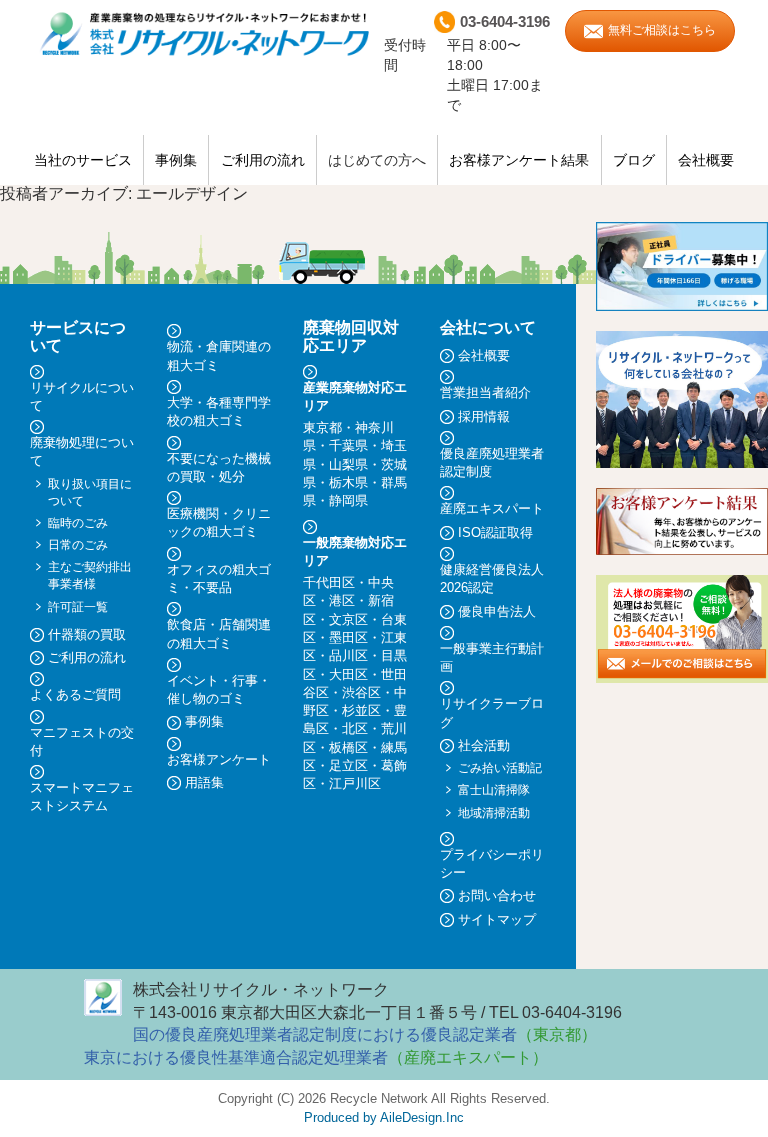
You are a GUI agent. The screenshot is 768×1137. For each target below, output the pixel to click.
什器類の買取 (87, 634)
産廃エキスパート (492, 508)
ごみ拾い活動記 (500, 768)
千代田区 (329, 582)
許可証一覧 (78, 607)
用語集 (204, 782)
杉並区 (361, 710)
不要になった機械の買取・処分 (219, 467)
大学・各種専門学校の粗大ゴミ (219, 411)
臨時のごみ (78, 523)
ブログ (634, 160)
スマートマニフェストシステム (82, 796)
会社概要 (706, 160)
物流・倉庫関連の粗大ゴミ (219, 355)
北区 (355, 728)
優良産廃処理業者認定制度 (492, 462)
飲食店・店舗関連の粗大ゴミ (219, 633)
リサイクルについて (82, 396)
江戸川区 (355, 783)
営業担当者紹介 (485, 392)
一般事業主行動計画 (492, 657)
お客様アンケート (219, 759)
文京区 (348, 619)
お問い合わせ (497, 895)
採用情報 (484, 416)
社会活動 (484, 745)
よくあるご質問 (75, 694)
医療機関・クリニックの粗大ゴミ (219, 522)
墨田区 (348, 637)
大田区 (348, 674)
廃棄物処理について (82, 451)
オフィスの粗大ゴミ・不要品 (219, 578)
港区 (342, 600)
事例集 (176, 160)
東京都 (322, 427)
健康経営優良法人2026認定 (492, 578)
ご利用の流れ (263, 160)
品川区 (348, 655)
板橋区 (348, 747)
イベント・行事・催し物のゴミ (219, 689)
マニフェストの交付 (82, 741)
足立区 (348, 765)
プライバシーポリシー (492, 863)
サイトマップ (497, 919)
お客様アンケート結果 (519, 160)
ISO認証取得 (495, 532)
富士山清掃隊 (494, 790)
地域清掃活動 (494, 813)
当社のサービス (83, 160)
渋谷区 (361, 692)
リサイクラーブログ (492, 712)
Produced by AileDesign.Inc (384, 1117)
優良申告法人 (497, 611)
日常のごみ (78, 545)
